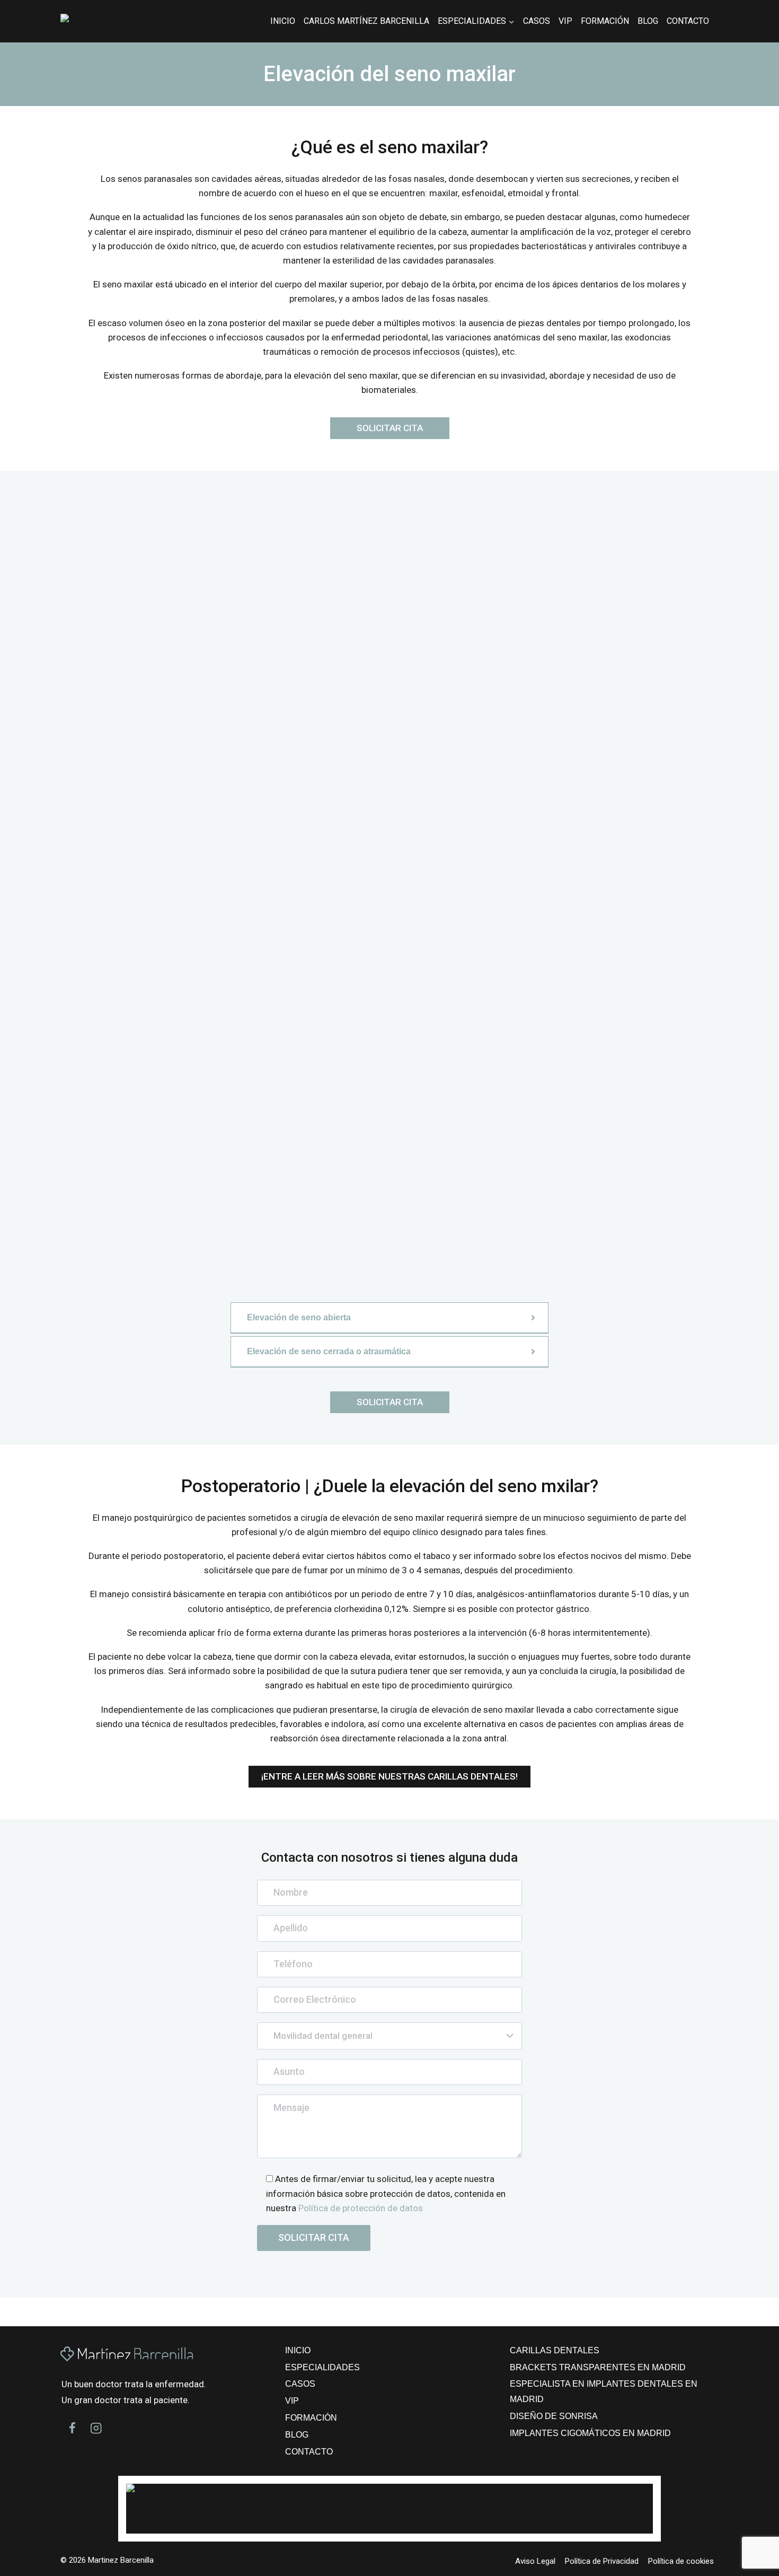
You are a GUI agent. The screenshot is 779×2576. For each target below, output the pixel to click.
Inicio (283, 21)
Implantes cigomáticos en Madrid (590, 2433)
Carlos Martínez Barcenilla (366, 21)
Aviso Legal (535, 2561)
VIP (565, 21)
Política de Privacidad (602, 2561)
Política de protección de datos (361, 2208)
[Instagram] (96, 2428)
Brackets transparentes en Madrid (598, 2367)
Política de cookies (681, 2561)
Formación (605, 21)
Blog (648, 21)
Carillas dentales (555, 2350)
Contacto (688, 21)
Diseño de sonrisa (554, 2416)
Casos (537, 21)
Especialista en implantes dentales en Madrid (604, 2391)
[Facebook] (72, 2428)
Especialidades (322, 2367)
